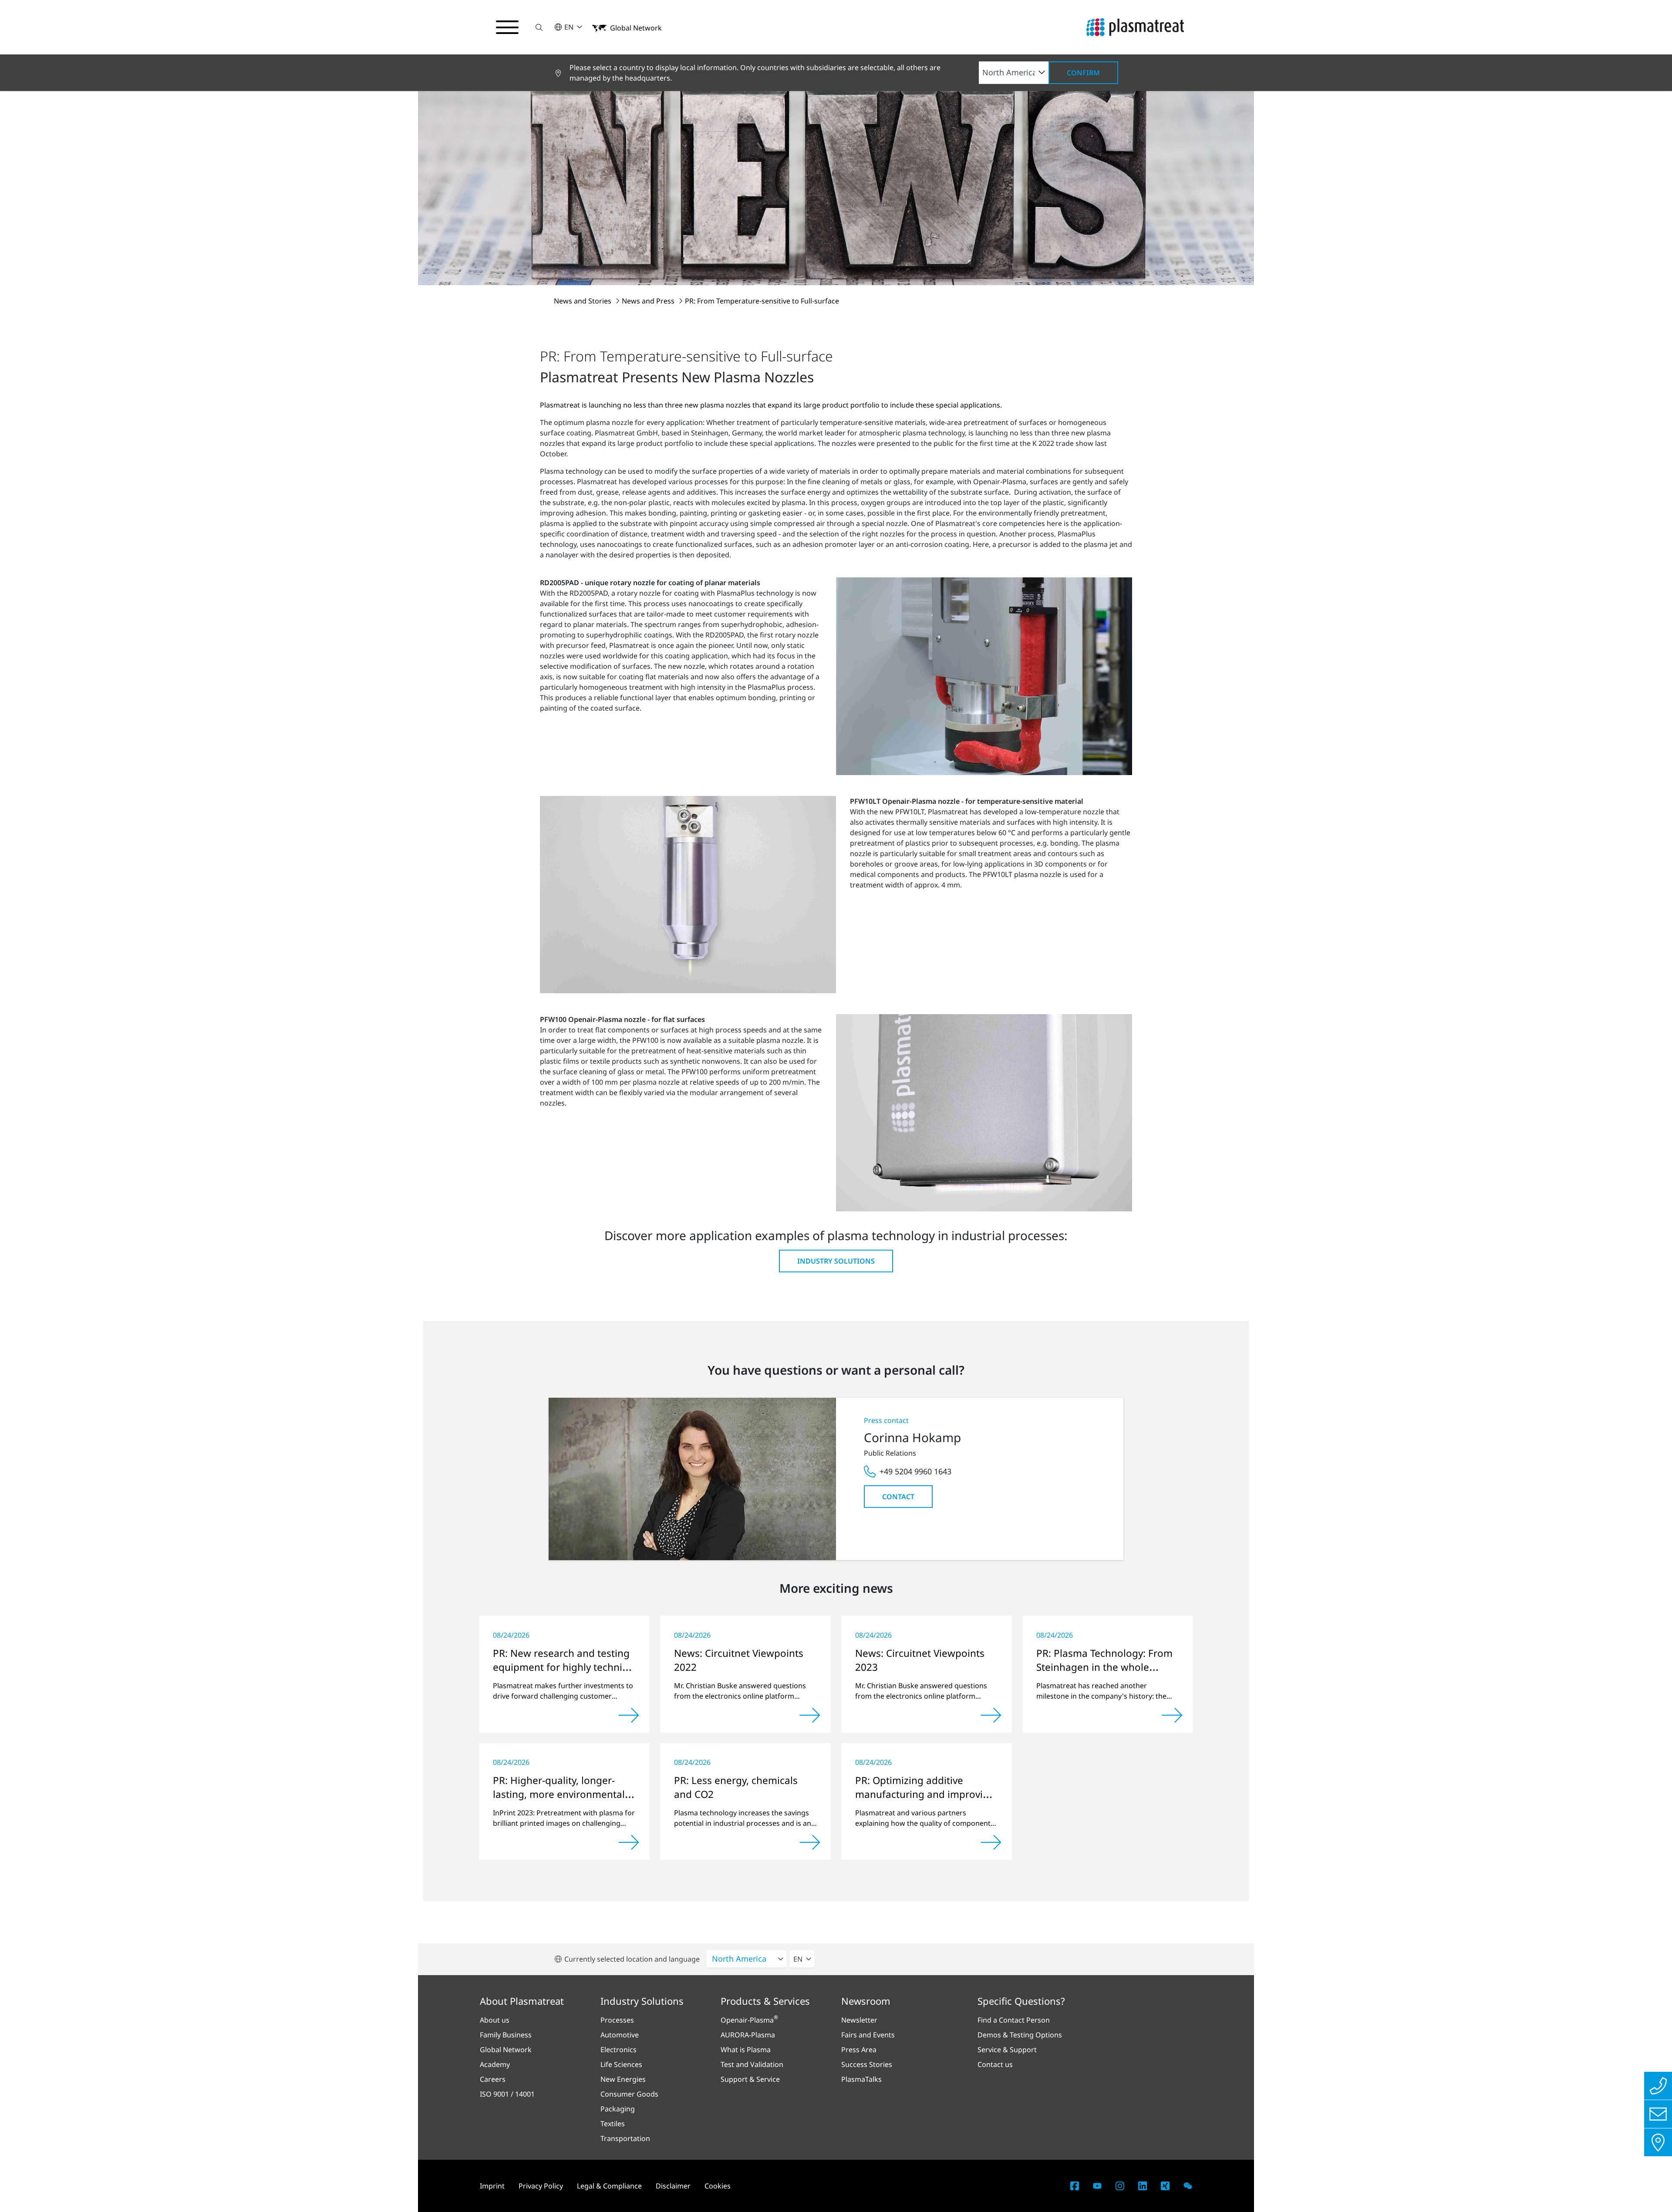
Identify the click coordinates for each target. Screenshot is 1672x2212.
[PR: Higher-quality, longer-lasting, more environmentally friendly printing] (629, 1842)
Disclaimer (673, 2186)
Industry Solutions (836, 1261)
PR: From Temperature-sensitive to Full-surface (762, 301)
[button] (539, 27)
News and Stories (583, 301)
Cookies (718, 2186)
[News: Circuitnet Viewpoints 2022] (810, 1715)
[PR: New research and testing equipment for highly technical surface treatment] (629, 1715)
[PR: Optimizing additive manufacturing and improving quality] (991, 1842)
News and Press (649, 301)
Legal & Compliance (609, 2186)
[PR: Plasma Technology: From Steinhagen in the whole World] (1172, 1715)
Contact (898, 1497)
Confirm (1083, 73)
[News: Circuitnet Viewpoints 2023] (991, 1715)
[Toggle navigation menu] (507, 27)
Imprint (492, 2186)
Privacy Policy (541, 2186)
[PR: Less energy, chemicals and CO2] (810, 1842)
